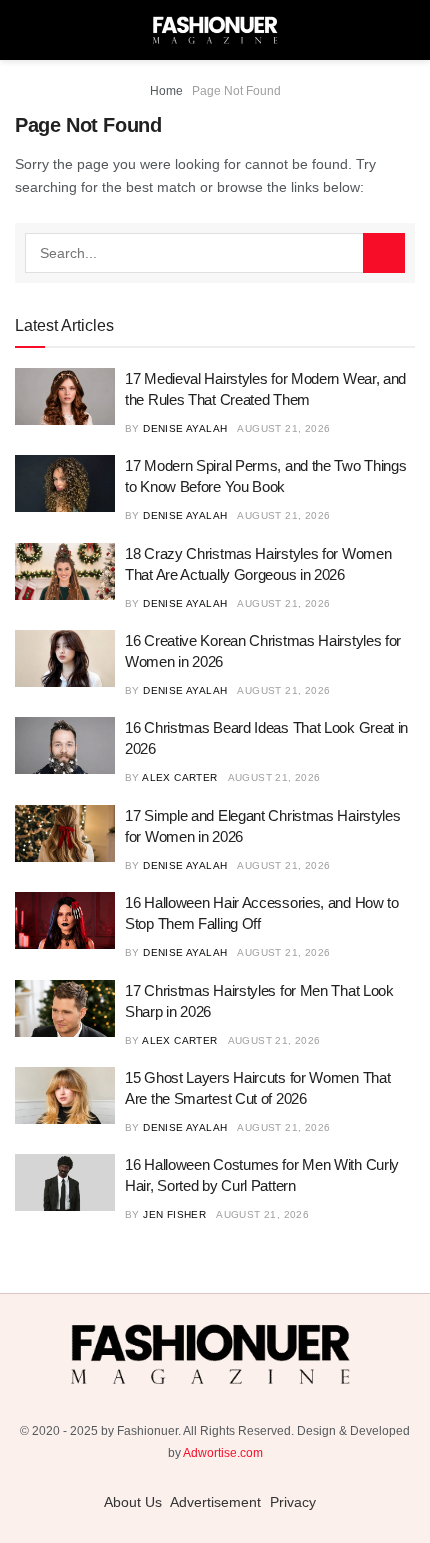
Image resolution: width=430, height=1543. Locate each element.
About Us (133, 1502)
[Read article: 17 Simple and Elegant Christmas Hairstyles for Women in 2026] (65, 833)
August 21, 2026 (283, 428)
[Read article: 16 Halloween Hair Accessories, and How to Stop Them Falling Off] (65, 920)
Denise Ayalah (185, 428)
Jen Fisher (174, 1214)
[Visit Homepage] (215, 30)
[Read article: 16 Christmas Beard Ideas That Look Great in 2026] (65, 745)
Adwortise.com (223, 1453)
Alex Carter (179, 777)
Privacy (293, 1502)
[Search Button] (384, 253)
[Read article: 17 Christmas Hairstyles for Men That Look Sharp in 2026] (65, 1008)
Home (166, 91)
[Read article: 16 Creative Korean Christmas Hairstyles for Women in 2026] (65, 658)
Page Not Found (236, 91)
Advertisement (215, 1502)
